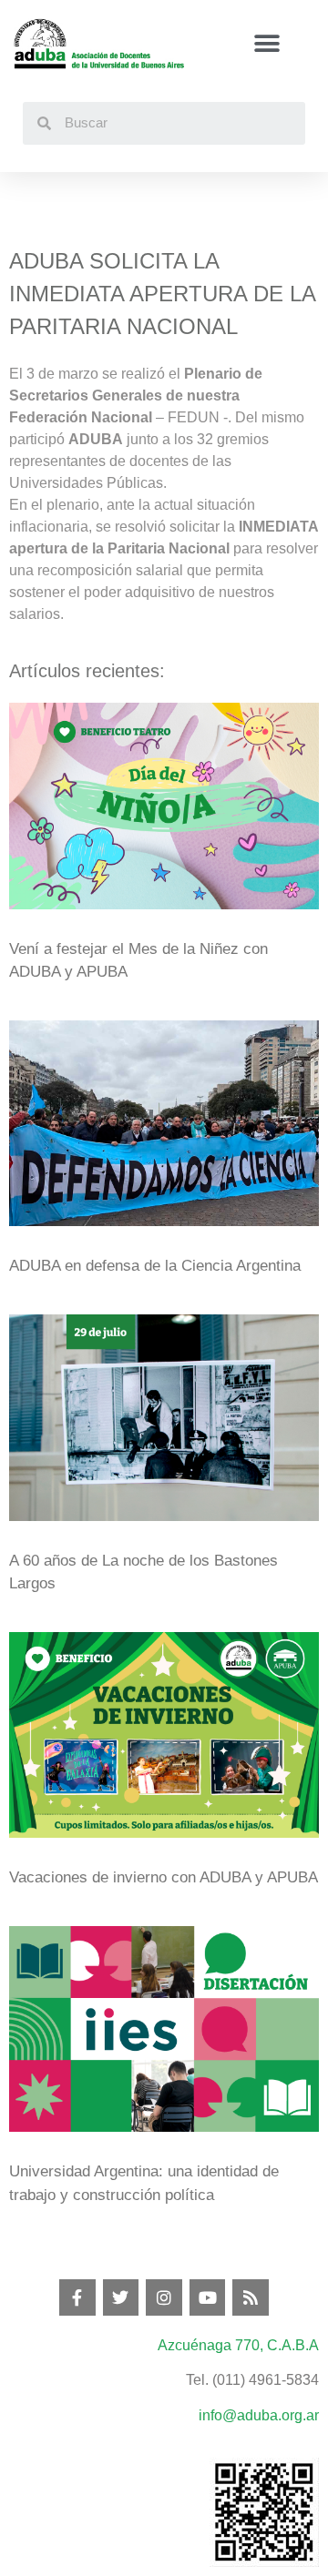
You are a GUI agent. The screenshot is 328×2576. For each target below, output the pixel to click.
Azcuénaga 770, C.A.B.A (238, 2345)
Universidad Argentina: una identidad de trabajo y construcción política (144, 2183)
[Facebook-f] (77, 2297)
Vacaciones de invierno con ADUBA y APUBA (164, 1877)
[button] (266, 44)
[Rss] (251, 2297)
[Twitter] (121, 2297)
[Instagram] (164, 2297)
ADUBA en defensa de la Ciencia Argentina (155, 1266)
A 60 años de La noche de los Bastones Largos (143, 1572)
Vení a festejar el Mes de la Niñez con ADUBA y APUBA (138, 961)
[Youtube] (208, 2297)
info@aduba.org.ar (259, 2415)
